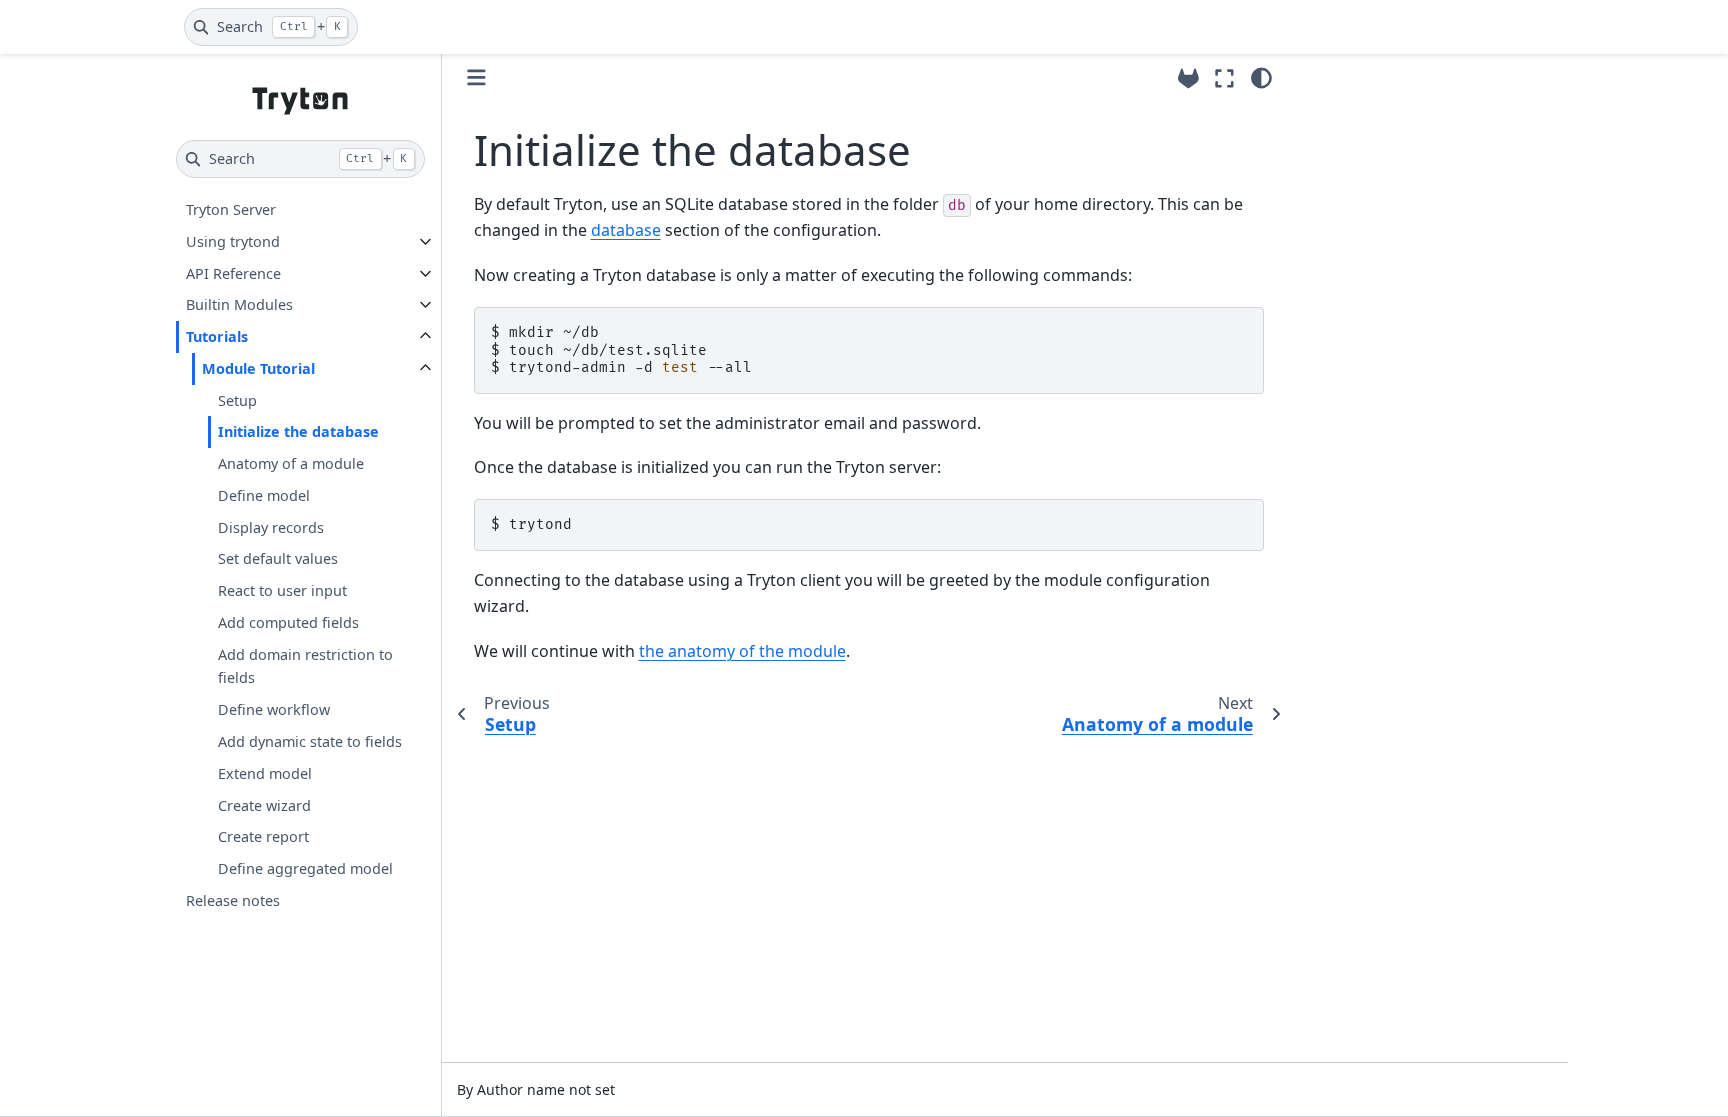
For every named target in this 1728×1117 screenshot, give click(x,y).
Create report (263, 836)
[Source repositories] (1188, 78)
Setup (237, 400)
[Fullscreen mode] (1224, 78)
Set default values (278, 558)
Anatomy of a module (291, 463)
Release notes (233, 900)
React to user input (282, 590)
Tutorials (217, 336)
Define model (264, 495)
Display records (271, 527)
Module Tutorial (258, 368)
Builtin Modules (239, 304)
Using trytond (233, 241)
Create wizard (264, 805)
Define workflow (274, 709)
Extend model (265, 773)
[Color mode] (1261, 78)
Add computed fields (288, 622)
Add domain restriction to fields (305, 666)
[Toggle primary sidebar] (476, 77)
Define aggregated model (305, 868)
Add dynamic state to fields (310, 741)
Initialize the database (298, 431)
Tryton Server (231, 209)
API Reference (233, 273)
